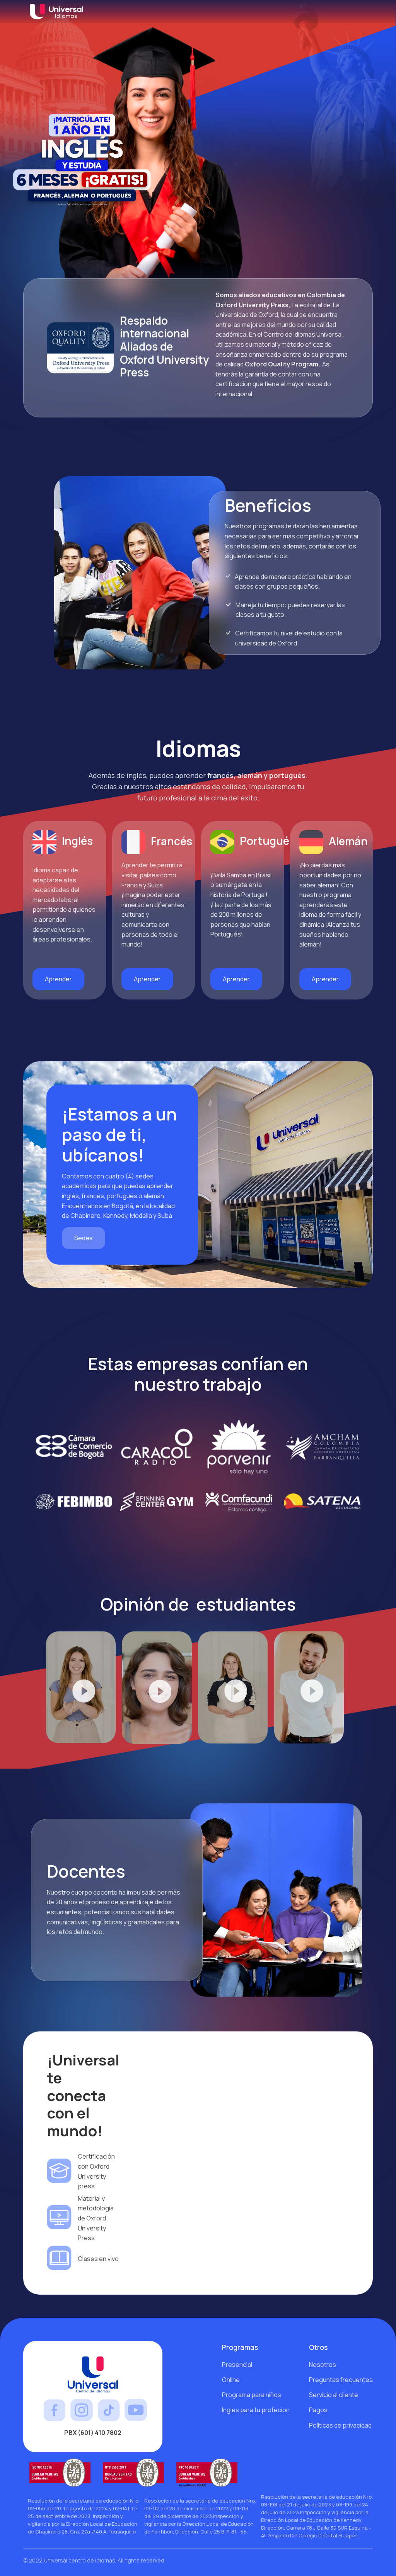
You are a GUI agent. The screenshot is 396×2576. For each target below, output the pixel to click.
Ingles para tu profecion (256, 2410)
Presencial (237, 2365)
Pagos (318, 2410)
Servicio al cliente (334, 2395)
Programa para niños (252, 2395)
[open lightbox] (81, 1688)
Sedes (84, 1238)
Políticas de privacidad (340, 2425)
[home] (60, 12)
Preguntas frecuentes (341, 2380)
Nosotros (323, 2365)
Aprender (58, 979)
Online (231, 2380)
